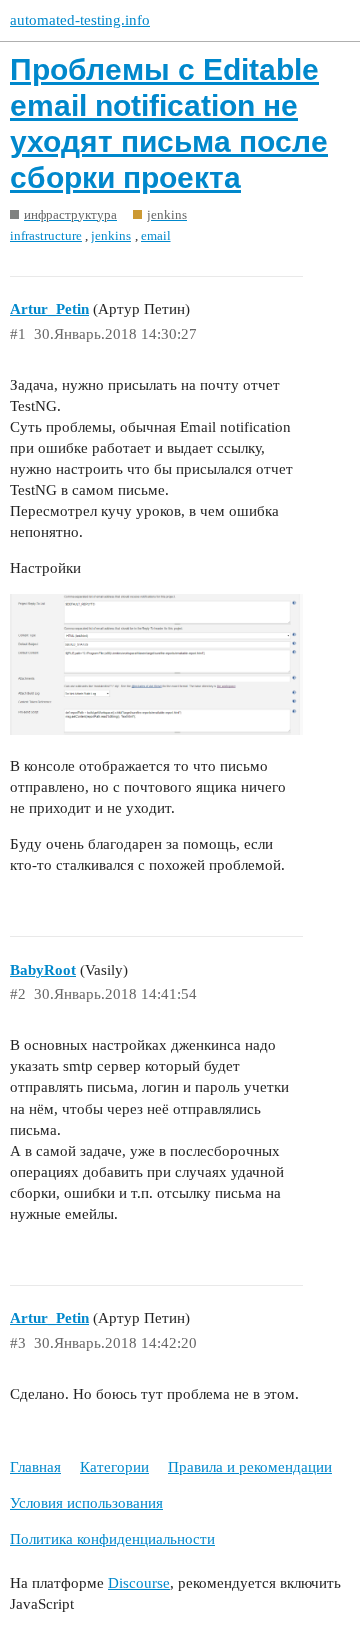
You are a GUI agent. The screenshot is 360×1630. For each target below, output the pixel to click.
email (156, 235)
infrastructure (46, 235)
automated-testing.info (80, 20)
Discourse (139, 1583)
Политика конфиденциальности (112, 1539)
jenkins (111, 235)
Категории (114, 1467)
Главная (35, 1467)
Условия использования (86, 1503)
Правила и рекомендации (250, 1467)
